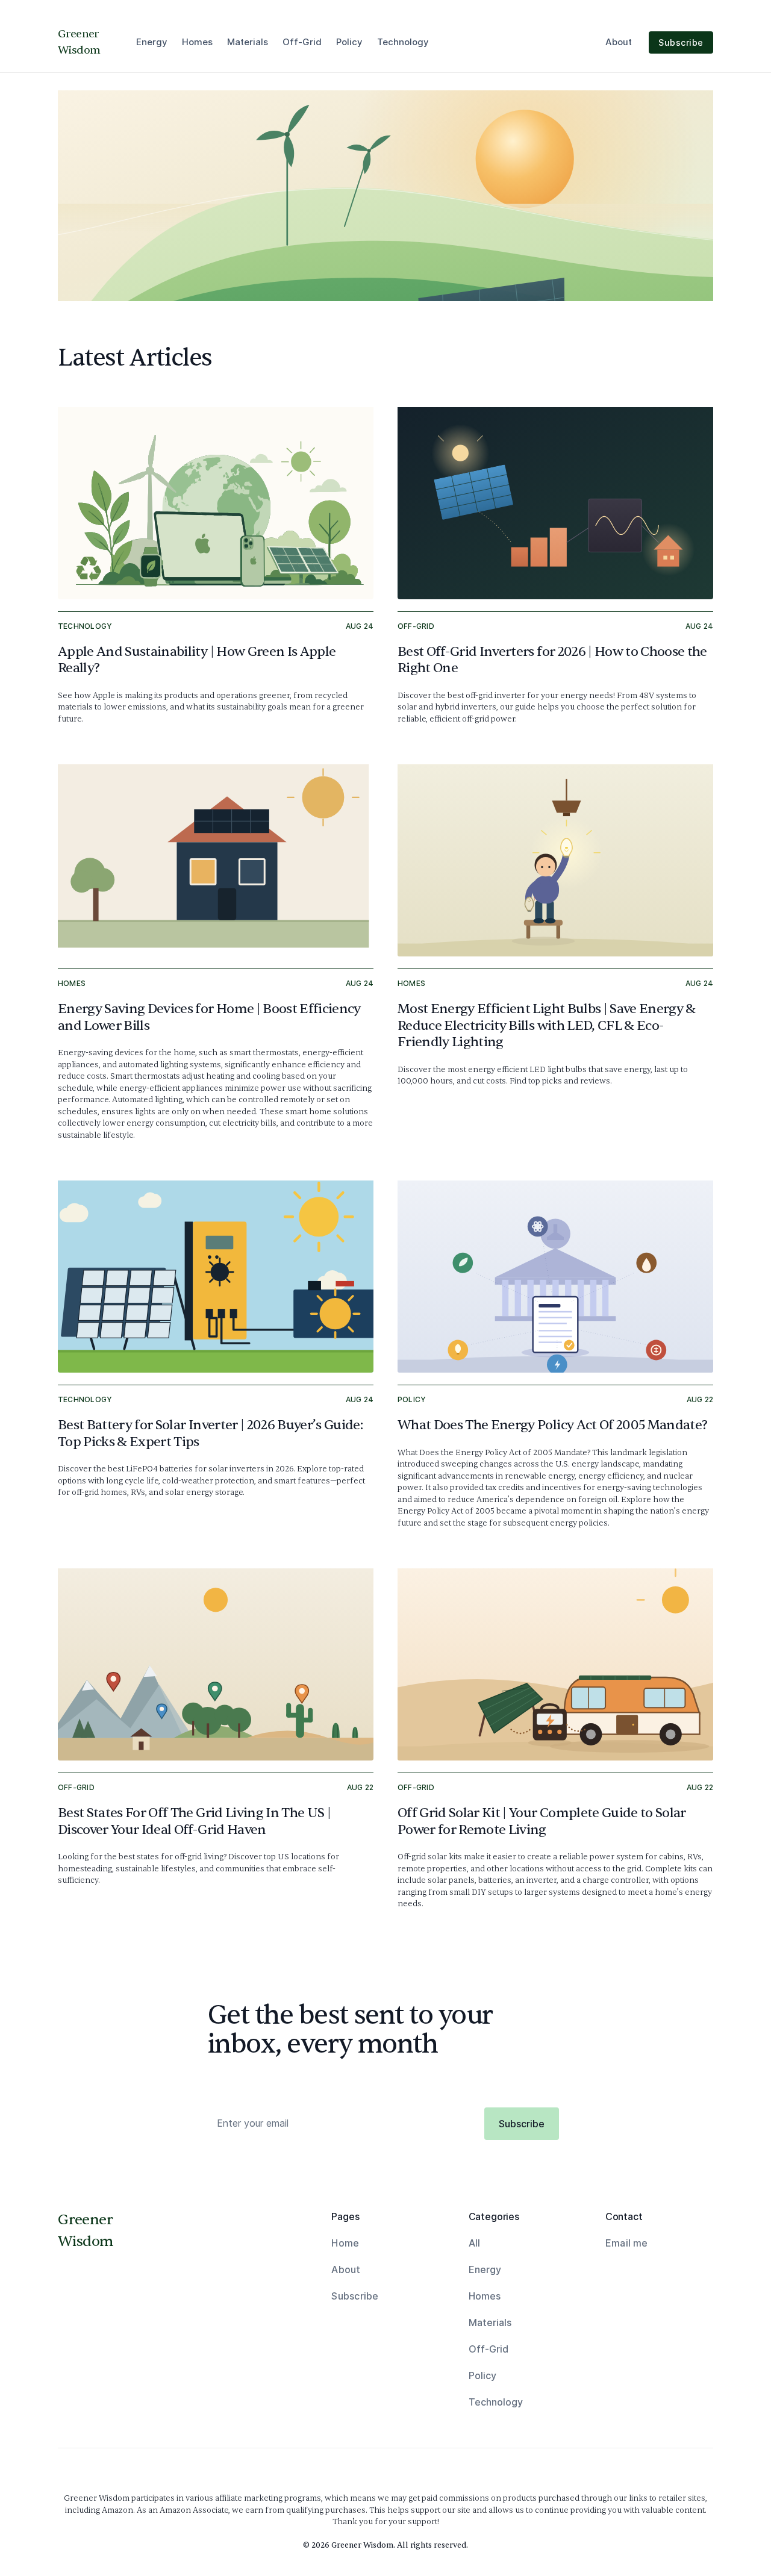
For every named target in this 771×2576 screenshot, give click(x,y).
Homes (197, 42)
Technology (403, 42)
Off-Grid (302, 42)
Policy (349, 42)
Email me (627, 2243)
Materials (248, 42)
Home (345, 2243)
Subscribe (681, 42)
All (474, 2243)
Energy (152, 42)
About (619, 42)
